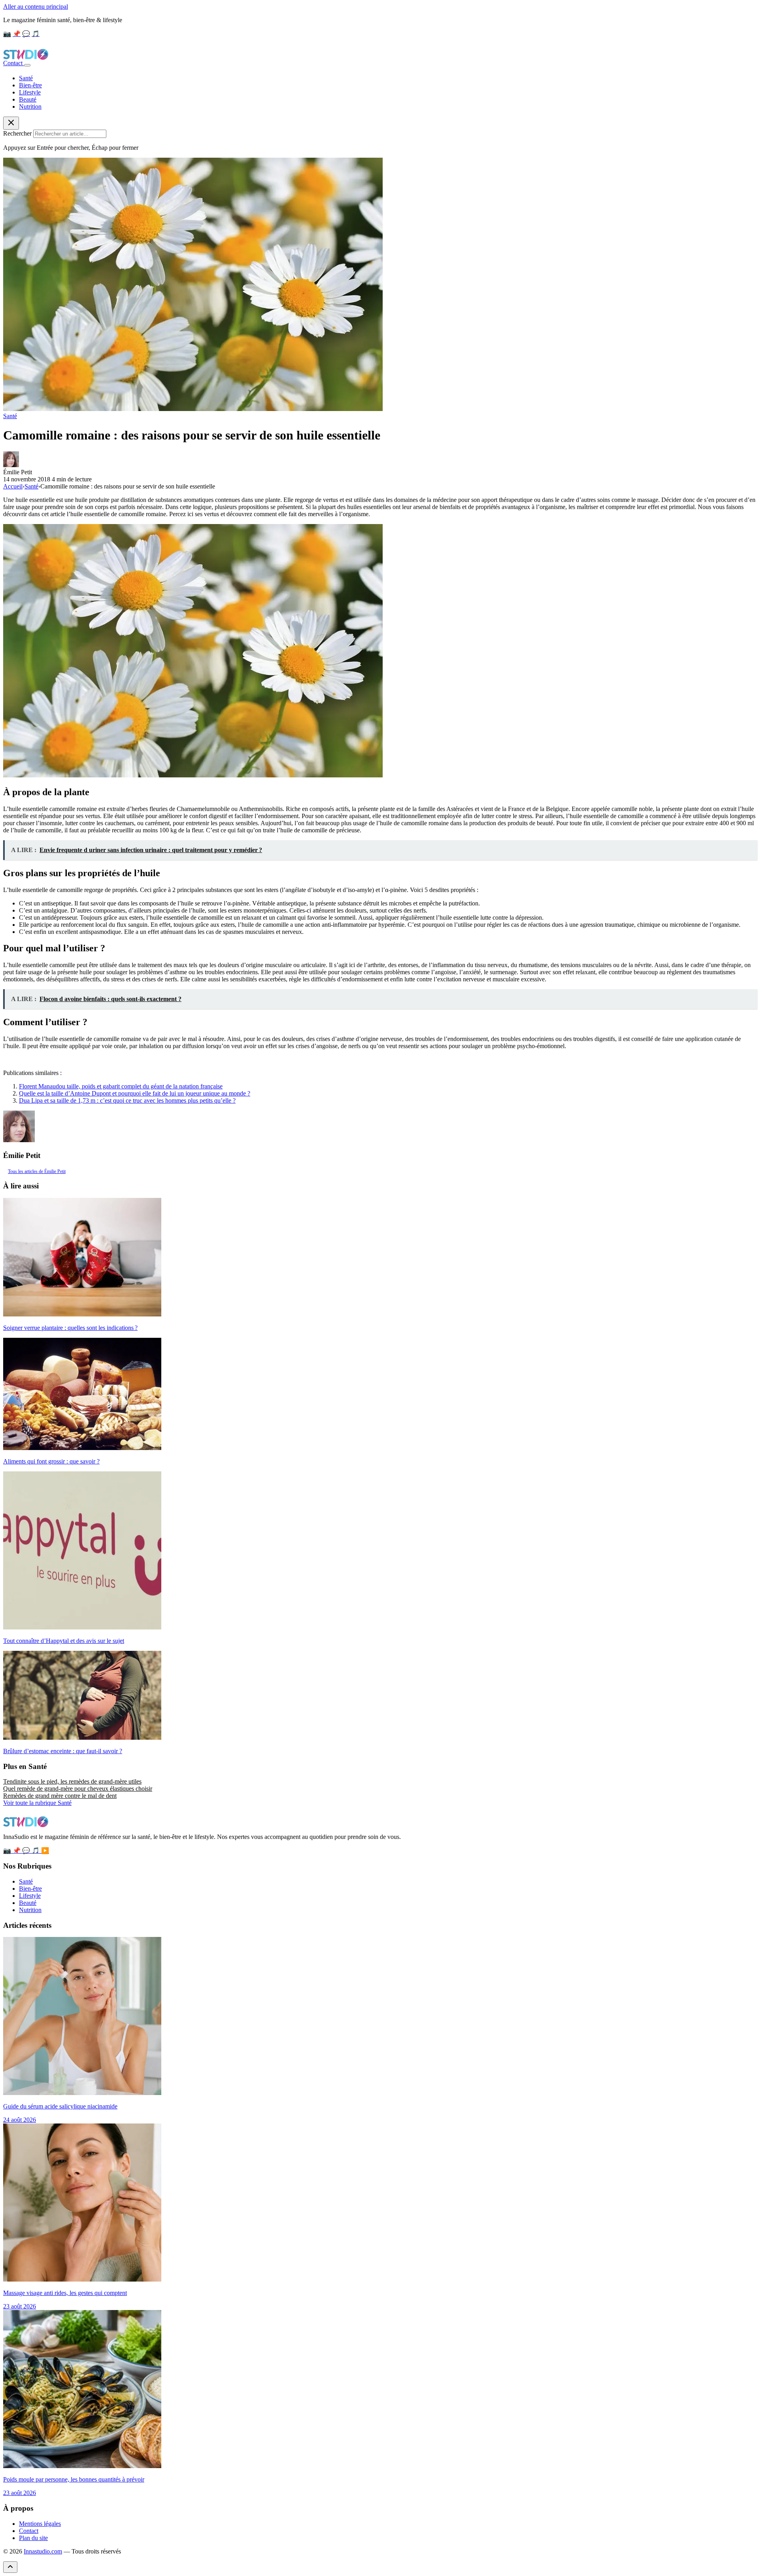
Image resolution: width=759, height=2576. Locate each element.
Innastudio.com (43, 2551)
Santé (26, 78)
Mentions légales (40, 2524)
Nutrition (30, 107)
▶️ (45, 1851)
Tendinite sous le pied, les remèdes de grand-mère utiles (72, 1781)
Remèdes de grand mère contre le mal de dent (60, 1796)
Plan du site (33, 2538)
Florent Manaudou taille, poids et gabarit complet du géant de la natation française (121, 1086)
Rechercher (17, 133)
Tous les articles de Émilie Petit (37, 1171)
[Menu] (27, 65)
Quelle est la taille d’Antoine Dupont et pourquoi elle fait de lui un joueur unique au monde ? (135, 1093)
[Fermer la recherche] (11, 123)
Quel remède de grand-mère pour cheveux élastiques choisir (78, 1789)
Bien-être (30, 85)
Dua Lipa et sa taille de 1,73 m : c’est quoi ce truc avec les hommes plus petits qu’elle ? (127, 1100)
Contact (14, 63)
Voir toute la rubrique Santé (37, 1803)
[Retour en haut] (10, 2567)
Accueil (13, 486)
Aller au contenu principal (36, 7)
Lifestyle (30, 92)
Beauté (28, 99)
